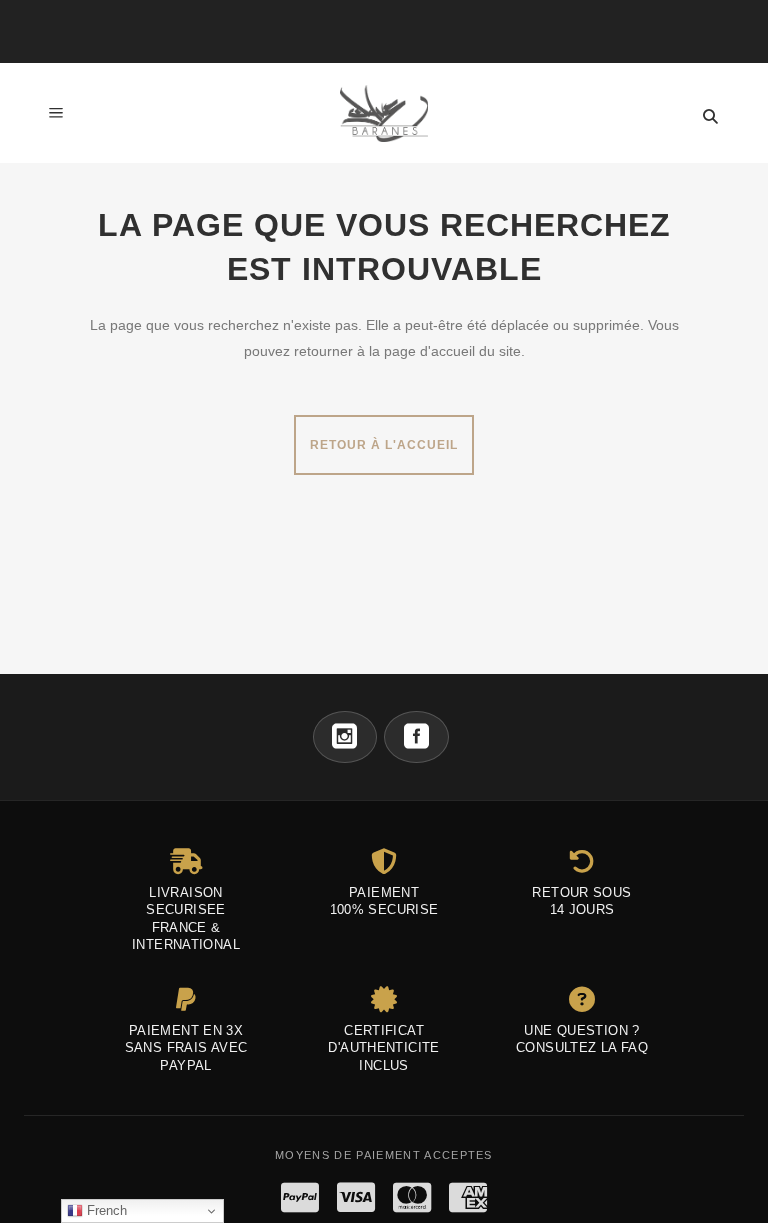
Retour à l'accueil (384, 445)
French (105, 1210)
